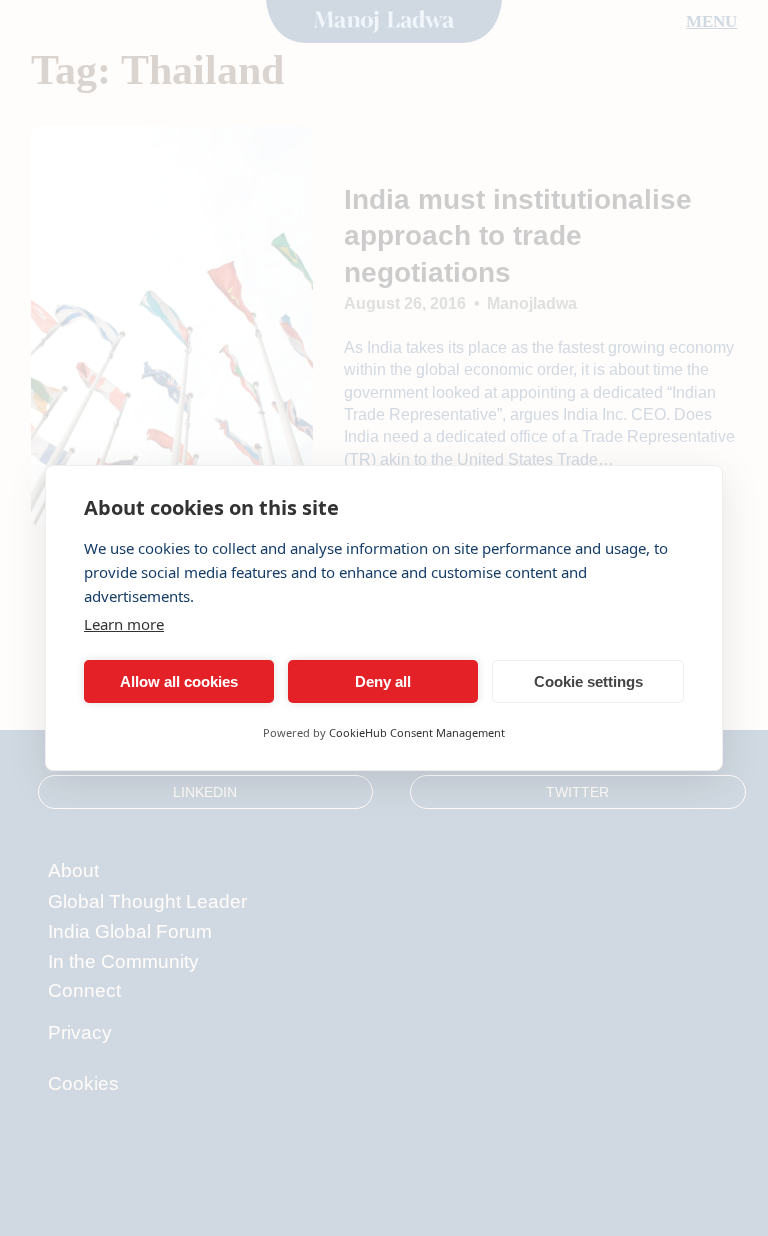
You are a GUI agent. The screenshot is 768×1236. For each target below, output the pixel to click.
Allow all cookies (179, 681)
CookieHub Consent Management (417, 732)
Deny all (383, 681)
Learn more (124, 624)
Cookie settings (588, 681)
